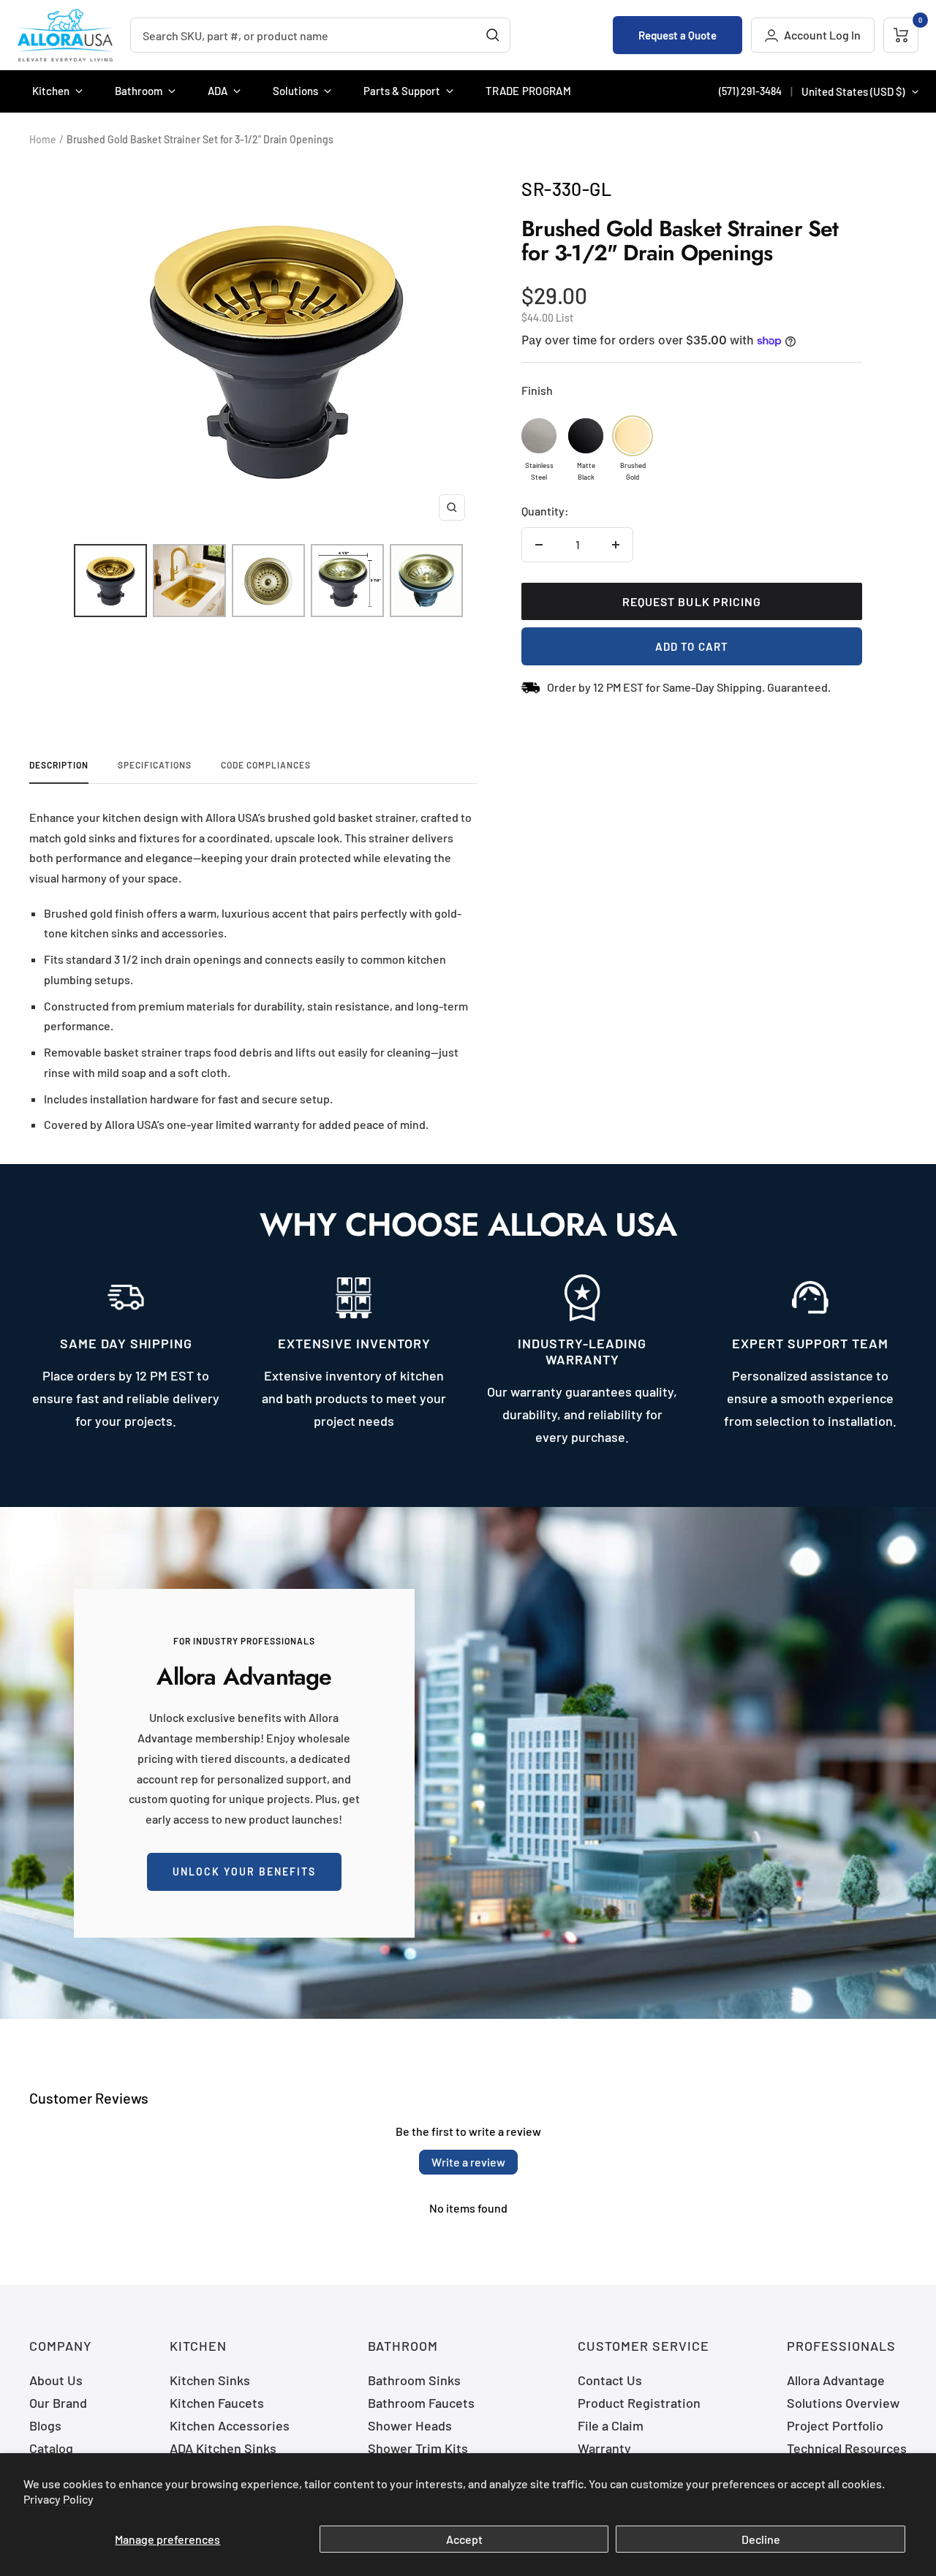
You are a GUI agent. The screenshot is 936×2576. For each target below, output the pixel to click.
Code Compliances (266, 765)
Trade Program (528, 91)
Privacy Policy (58, 2499)
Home (43, 139)
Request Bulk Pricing (692, 601)
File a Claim (611, 2425)
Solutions (295, 91)
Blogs (45, 2425)
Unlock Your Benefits (244, 1871)
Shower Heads (410, 2425)
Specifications (155, 765)
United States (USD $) (853, 91)
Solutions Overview (843, 2403)
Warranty (604, 2448)
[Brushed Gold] (633, 436)
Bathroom (139, 91)
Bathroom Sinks (414, 2380)
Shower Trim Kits (418, 2448)
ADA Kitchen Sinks (223, 2448)
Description (59, 765)
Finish (537, 390)
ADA (218, 91)
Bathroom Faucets (421, 2403)
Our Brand (58, 2403)
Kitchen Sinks (210, 2380)
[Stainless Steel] (539, 436)
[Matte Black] (586, 436)
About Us (56, 2380)
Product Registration (639, 2403)
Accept (464, 2539)
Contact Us (610, 2380)
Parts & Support (402, 91)
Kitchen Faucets (217, 2403)
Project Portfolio (835, 2425)
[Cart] (901, 35)
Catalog (51, 2448)
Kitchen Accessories (230, 2425)
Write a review (468, 2162)
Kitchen (51, 91)
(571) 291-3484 (750, 91)
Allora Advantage (836, 2380)
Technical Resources (847, 2448)
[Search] (493, 35)
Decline (761, 2539)
